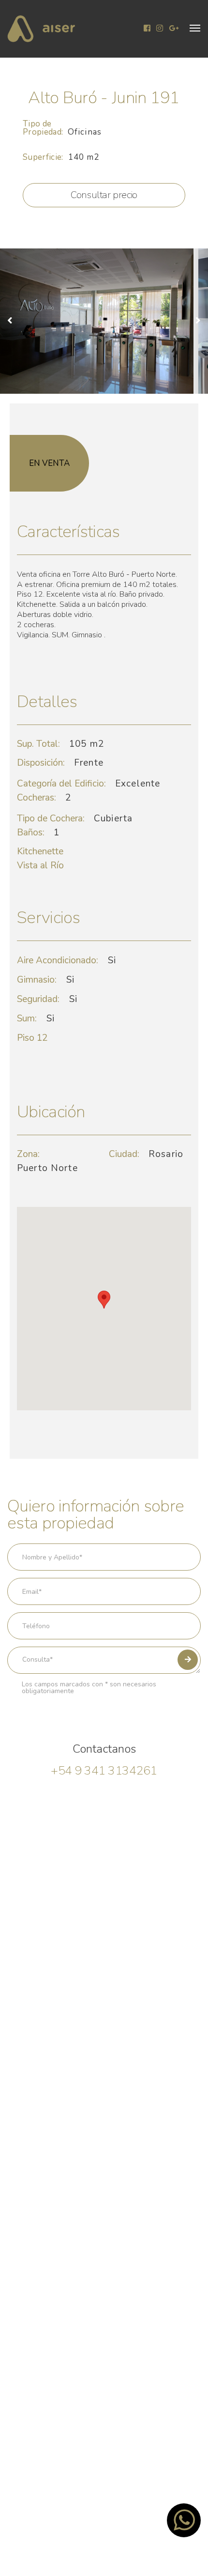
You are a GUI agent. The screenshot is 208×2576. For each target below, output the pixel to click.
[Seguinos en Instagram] (160, 29)
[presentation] (14, 321)
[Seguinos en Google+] (174, 29)
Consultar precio (104, 195)
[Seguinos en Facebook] (147, 29)
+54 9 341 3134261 (104, 1771)
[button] (195, 28)
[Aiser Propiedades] (41, 29)
